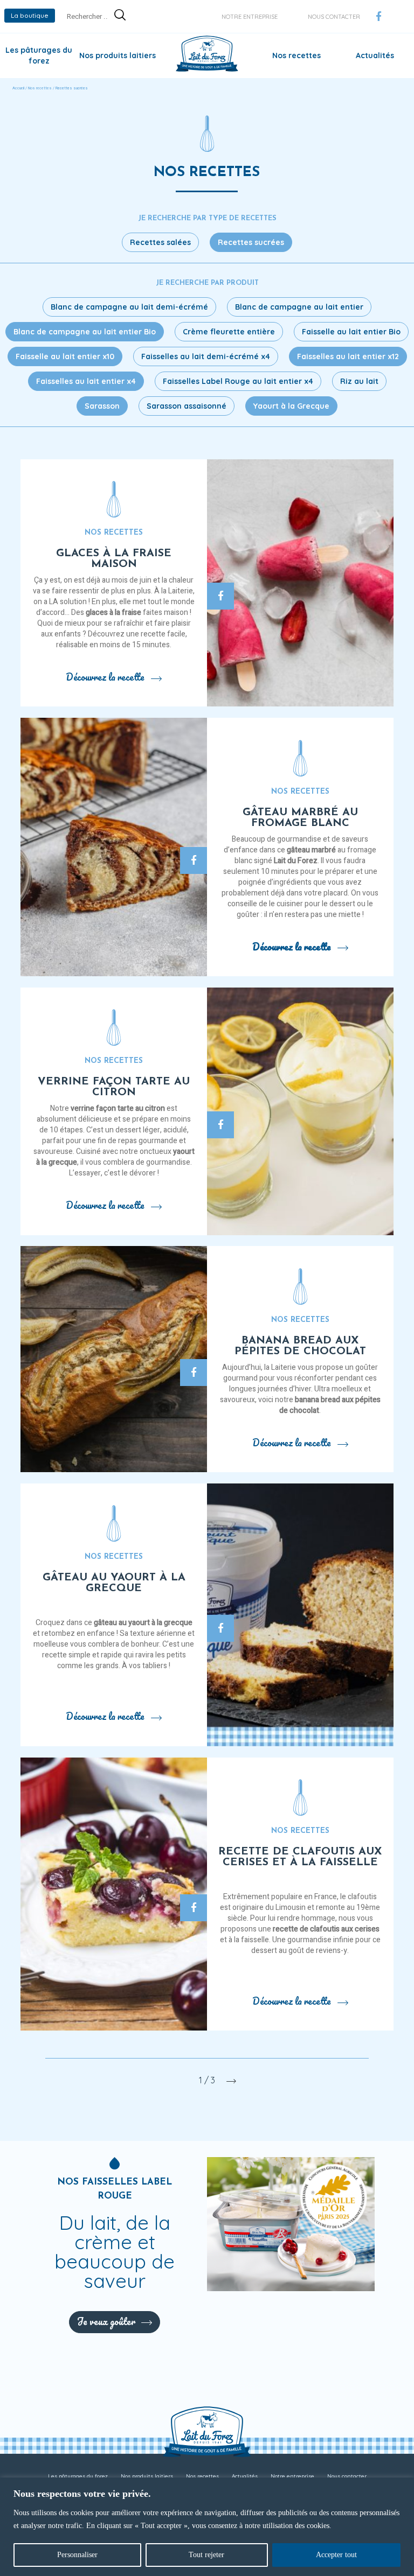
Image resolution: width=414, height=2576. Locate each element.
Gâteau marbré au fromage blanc (300, 818)
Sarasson (102, 406)
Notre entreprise (250, 17)
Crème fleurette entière (229, 332)
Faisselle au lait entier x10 (65, 356)
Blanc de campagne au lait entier (299, 307)
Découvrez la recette (105, 677)
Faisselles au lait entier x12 (348, 356)
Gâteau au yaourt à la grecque (114, 1583)
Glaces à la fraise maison (114, 559)
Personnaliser (77, 2555)
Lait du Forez (296, 861)
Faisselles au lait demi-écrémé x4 (206, 356)
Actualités (375, 55)
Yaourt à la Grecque (291, 406)
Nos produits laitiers (118, 55)
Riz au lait (359, 381)
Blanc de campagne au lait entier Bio (85, 332)
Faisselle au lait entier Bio (351, 332)
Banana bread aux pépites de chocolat (300, 1346)
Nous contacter (334, 17)
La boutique (30, 15)
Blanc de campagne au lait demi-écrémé (129, 307)
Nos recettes (296, 55)
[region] (207, 2527)
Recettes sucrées (251, 242)
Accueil (18, 88)
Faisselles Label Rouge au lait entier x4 (238, 381)
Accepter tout (336, 2555)
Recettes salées (160, 242)
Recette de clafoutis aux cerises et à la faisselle (300, 1857)
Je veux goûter (106, 2321)
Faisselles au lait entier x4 (86, 381)
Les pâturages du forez (78, 2476)
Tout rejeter (206, 2555)
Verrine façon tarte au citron (114, 1087)
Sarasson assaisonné (187, 406)
